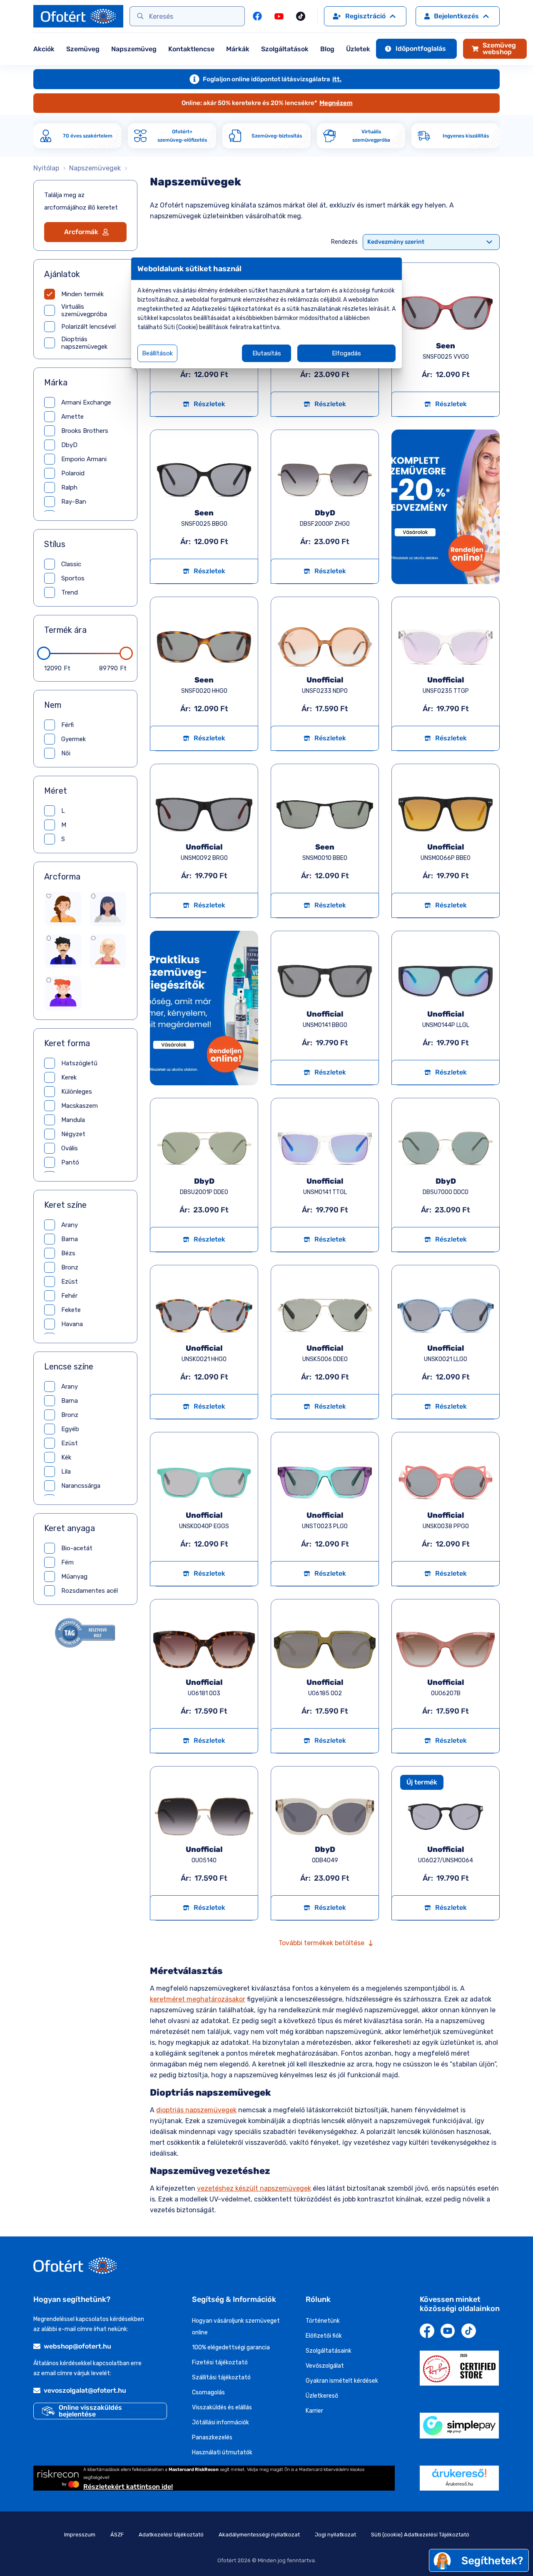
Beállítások (157, 353)
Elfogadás (346, 353)
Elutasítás (267, 353)
